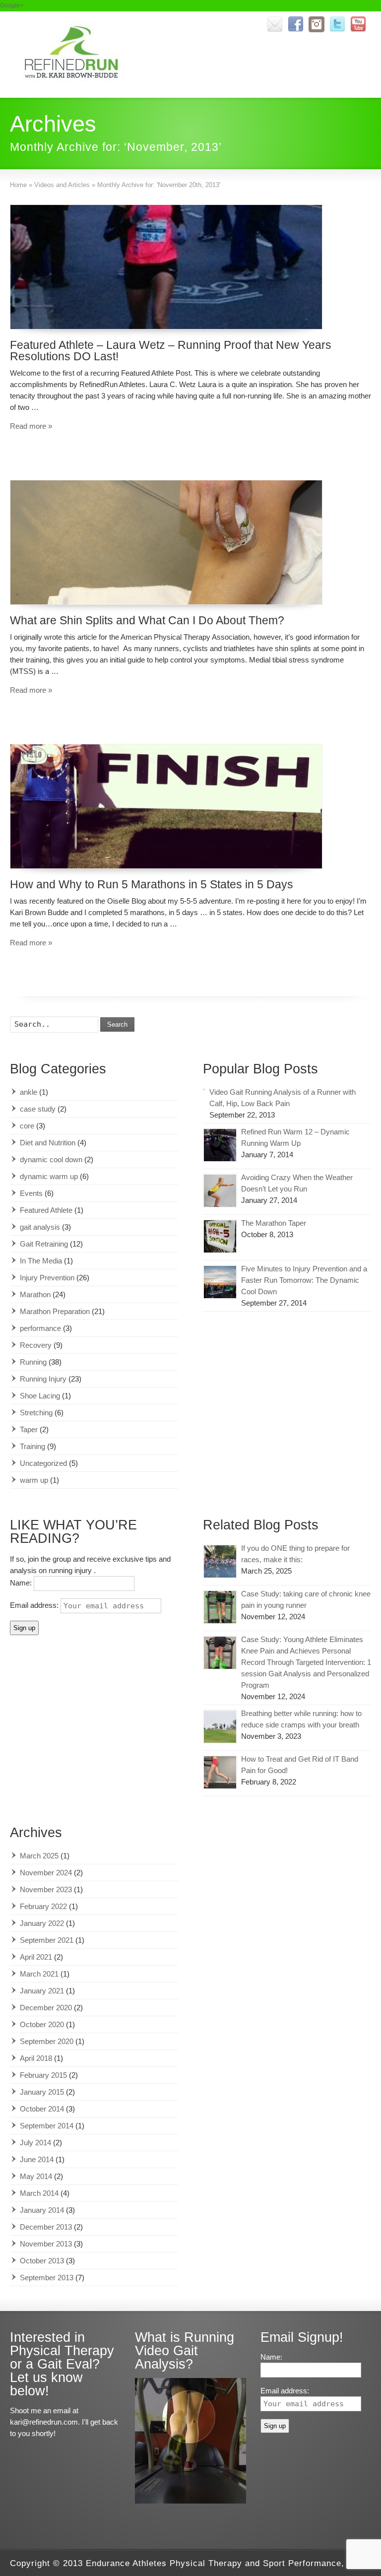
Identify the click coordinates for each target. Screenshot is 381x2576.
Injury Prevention (47, 1278)
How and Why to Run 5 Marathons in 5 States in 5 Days (152, 884)
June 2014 (37, 2159)
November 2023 (46, 1889)
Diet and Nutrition (48, 1143)
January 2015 (42, 2092)
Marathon (35, 1294)
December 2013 (46, 2227)
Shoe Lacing (40, 1396)
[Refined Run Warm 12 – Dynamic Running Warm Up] (220, 1145)
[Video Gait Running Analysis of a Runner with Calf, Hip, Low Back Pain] (204, 1090)
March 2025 (39, 1856)
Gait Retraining (44, 1244)
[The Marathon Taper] (220, 1236)
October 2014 (42, 2109)
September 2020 (47, 2041)
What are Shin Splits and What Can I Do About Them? (147, 620)
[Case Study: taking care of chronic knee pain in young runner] (220, 1607)
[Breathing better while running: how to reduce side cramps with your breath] (220, 1727)
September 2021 (47, 1940)
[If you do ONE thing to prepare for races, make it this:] (220, 1561)
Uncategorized (43, 1463)
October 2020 (42, 2024)
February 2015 (43, 2075)
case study (38, 1109)
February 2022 (43, 1906)
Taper (29, 1429)
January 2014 (42, 2210)
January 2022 (42, 1923)
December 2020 (46, 2008)
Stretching (36, 1413)
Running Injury (43, 1379)
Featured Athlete (46, 1210)
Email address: (35, 1605)
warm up (34, 1480)
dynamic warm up (49, 1176)
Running (33, 1362)
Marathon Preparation (55, 1311)
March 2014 (39, 2193)
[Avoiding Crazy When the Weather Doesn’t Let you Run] (220, 1191)
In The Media (41, 1261)
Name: (22, 1583)
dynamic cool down (51, 1159)
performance (40, 1328)
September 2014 (47, 2126)
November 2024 (46, 1873)
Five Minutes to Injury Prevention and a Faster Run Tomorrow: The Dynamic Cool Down (304, 1280)
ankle (29, 1092)
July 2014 (35, 2143)
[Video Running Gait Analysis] (190, 2501)
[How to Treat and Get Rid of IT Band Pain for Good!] (220, 1772)
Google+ (12, 5)
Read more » (31, 426)
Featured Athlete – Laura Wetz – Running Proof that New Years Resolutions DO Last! (171, 351)
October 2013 (42, 2261)
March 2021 (39, 1974)
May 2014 (36, 2176)
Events (31, 1193)
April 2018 (36, 2058)
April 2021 (36, 1957)
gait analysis (40, 1227)
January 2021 (42, 1991)
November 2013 (46, 2244)
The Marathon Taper (274, 1223)
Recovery (36, 1345)
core (27, 1126)
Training (32, 1446)
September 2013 (47, 2278)
